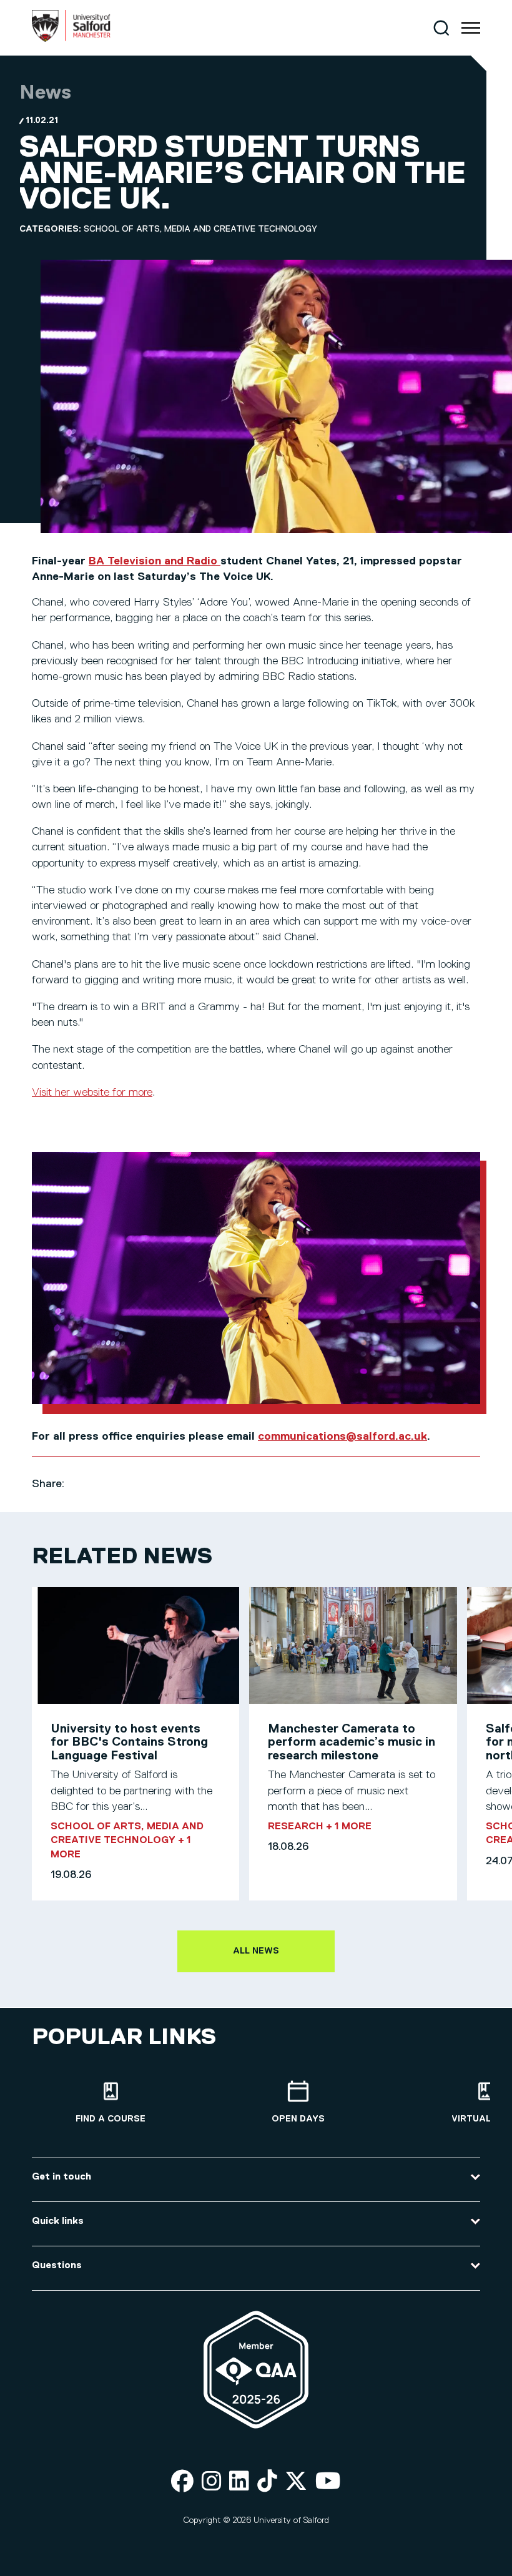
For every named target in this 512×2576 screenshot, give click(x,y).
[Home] (71, 39)
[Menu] (471, 28)
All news (256, 1951)
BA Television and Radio (155, 561)
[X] (296, 2482)
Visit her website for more (92, 1093)
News (45, 93)
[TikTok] (267, 2482)
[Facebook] (182, 2482)
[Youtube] (328, 2482)
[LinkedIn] (239, 2482)
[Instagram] (212, 2482)
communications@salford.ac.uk (342, 1437)
